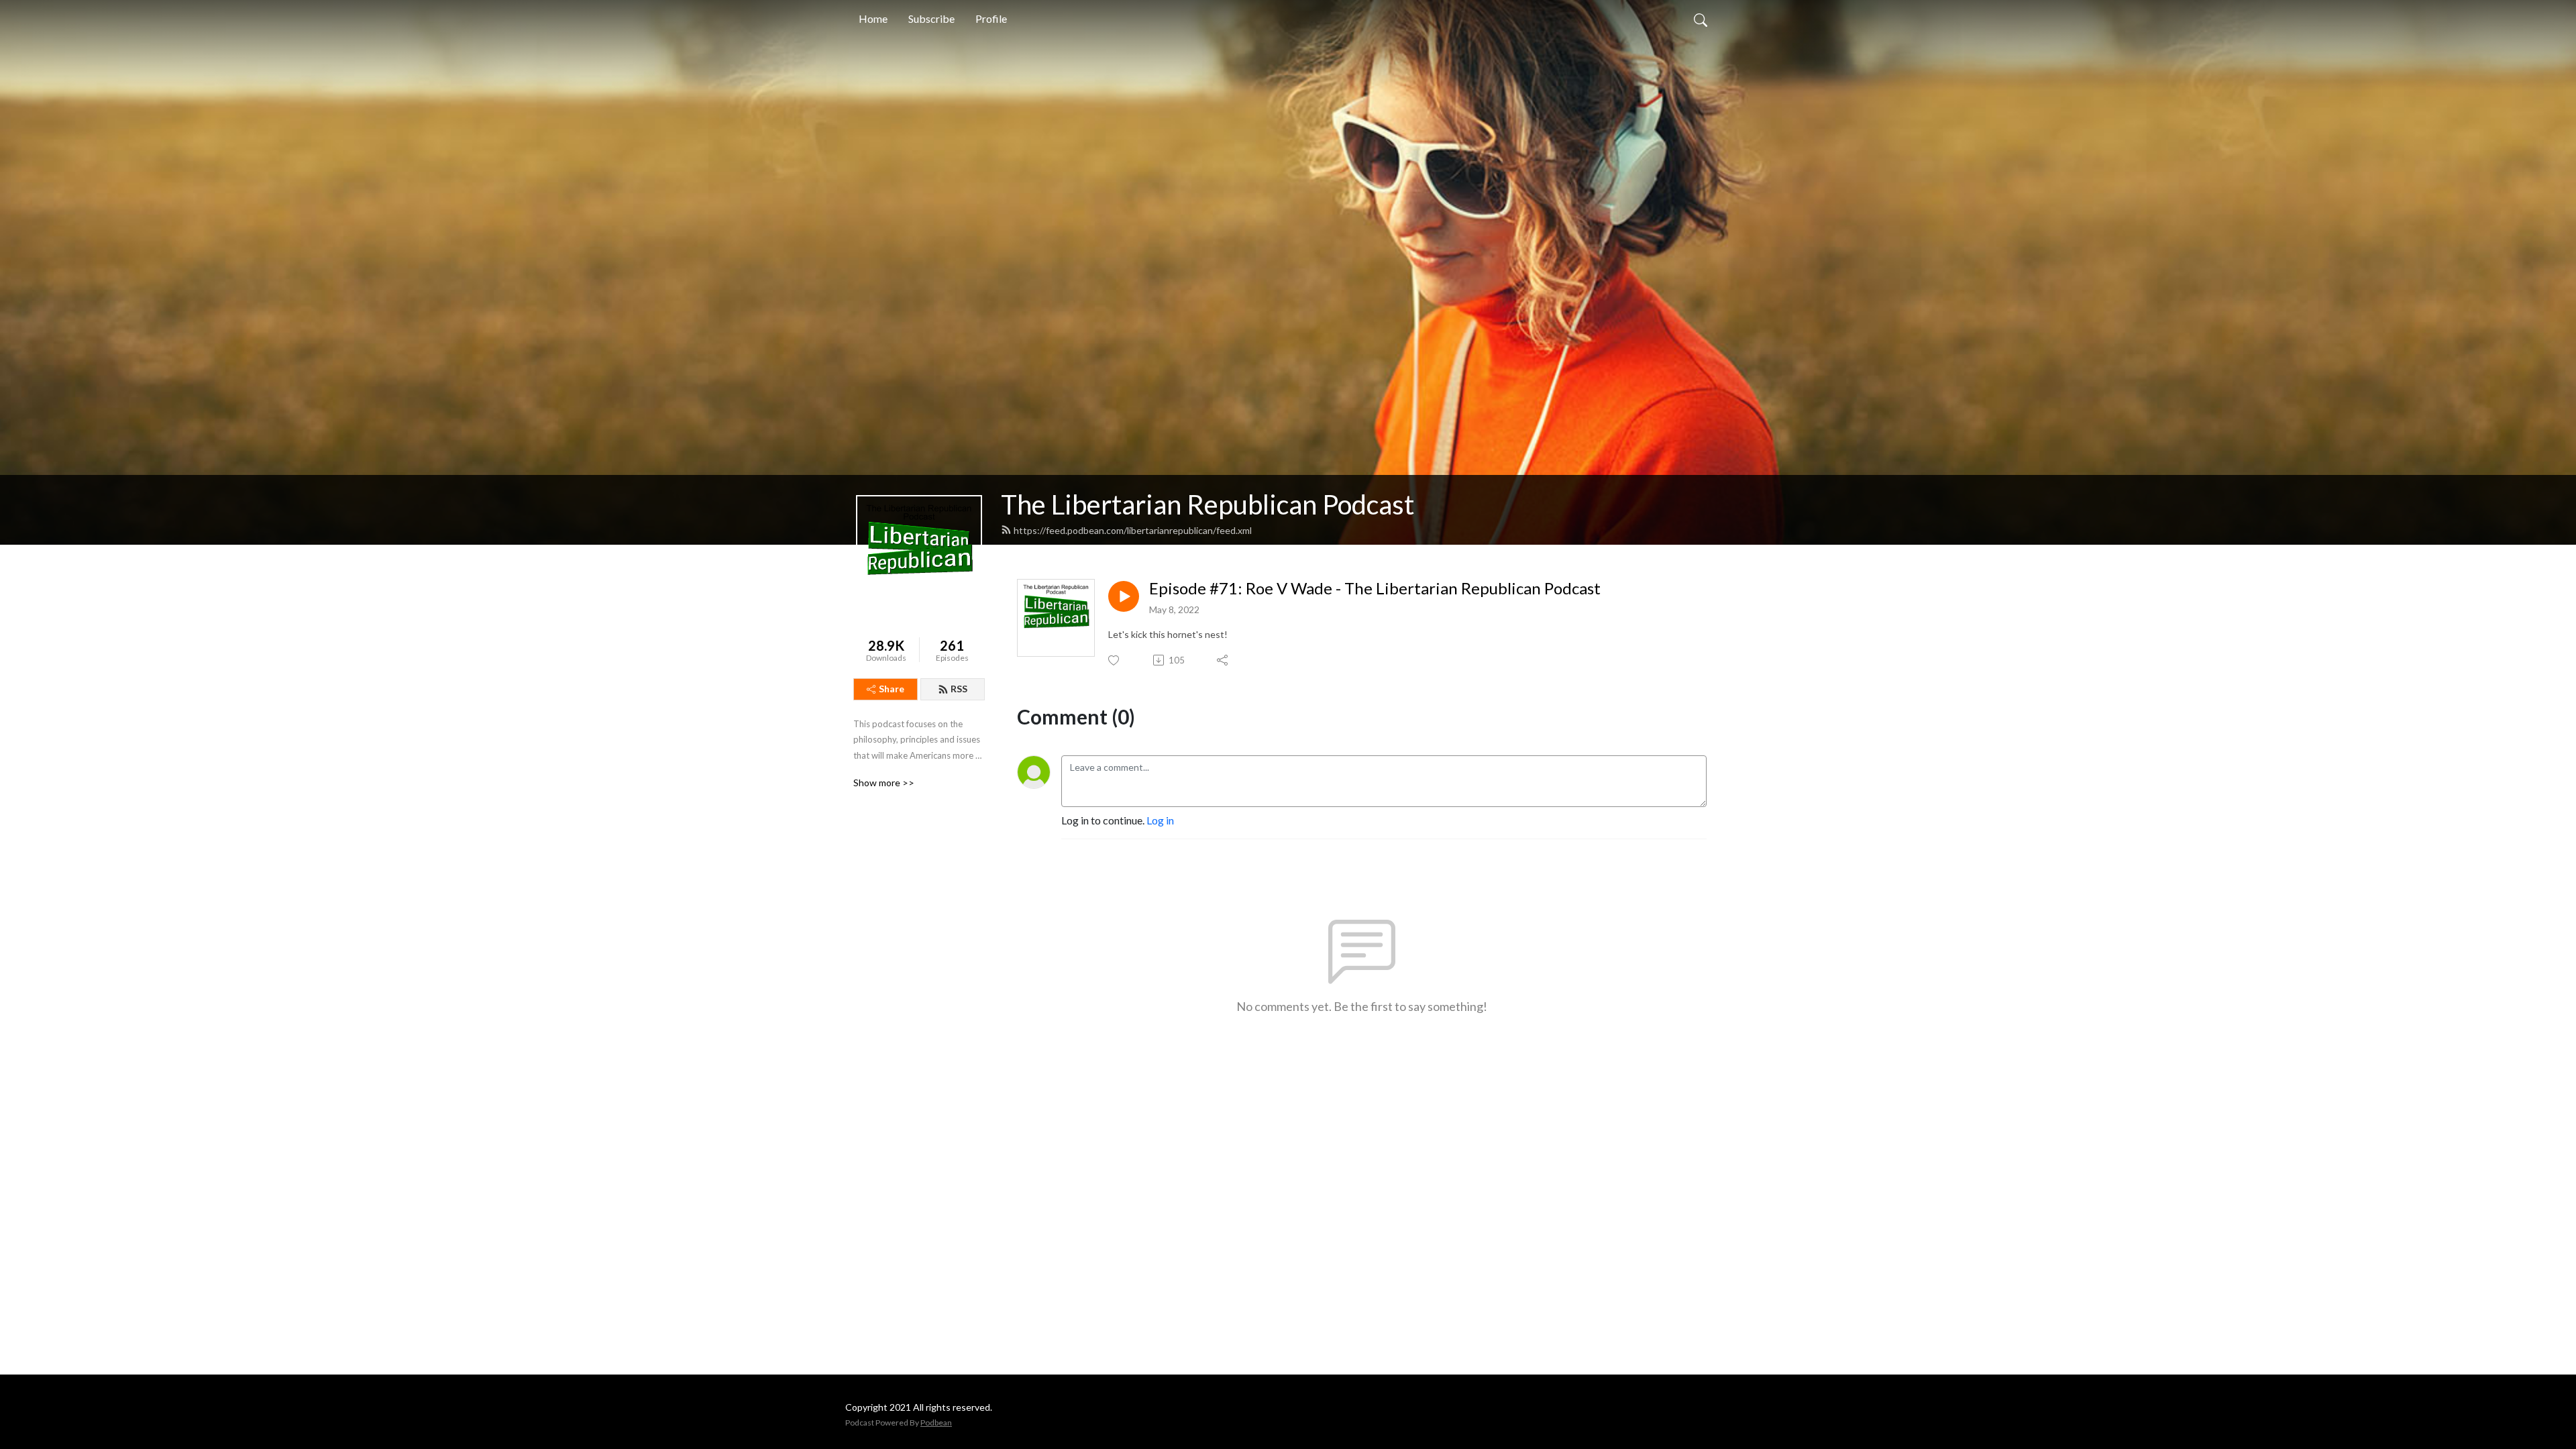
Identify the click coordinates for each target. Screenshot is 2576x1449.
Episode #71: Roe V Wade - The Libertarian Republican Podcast (1375, 588)
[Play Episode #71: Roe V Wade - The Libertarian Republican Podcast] (1124, 596)
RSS (959, 689)
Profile (991, 18)
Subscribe (931, 18)
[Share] (1223, 660)
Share (892, 689)
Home (873, 18)
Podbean (936, 1423)
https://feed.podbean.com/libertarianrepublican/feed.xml (1133, 530)
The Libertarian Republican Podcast (1207, 504)
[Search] (1701, 19)
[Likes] (1115, 660)
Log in (1160, 820)
